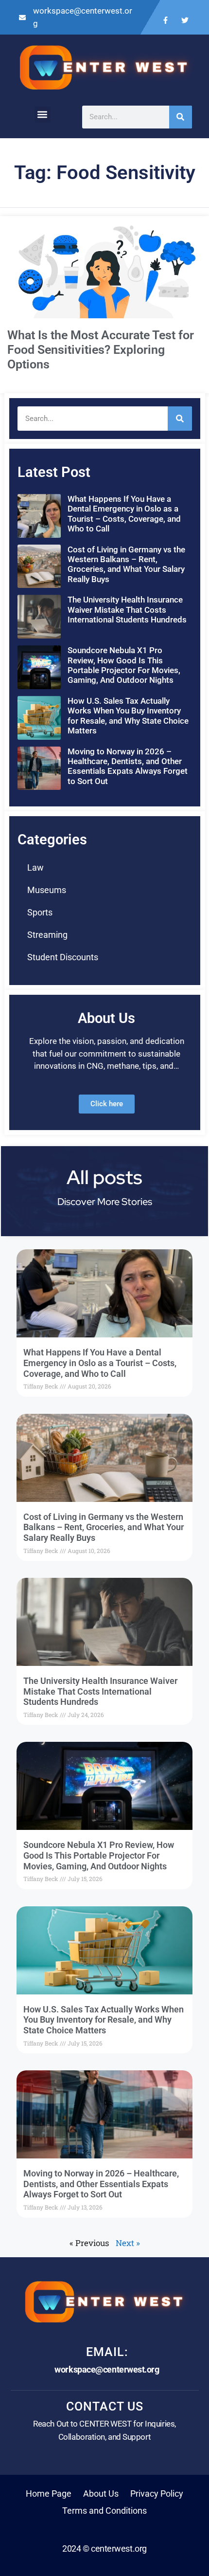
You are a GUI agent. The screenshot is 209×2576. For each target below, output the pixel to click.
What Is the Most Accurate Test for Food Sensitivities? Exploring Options (101, 350)
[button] (43, 115)
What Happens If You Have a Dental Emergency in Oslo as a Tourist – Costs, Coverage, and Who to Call (124, 514)
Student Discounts (63, 957)
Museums (47, 890)
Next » (128, 2243)
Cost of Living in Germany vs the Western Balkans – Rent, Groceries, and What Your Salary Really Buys (126, 564)
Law (35, 868)
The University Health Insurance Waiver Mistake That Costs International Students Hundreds (127, 610)
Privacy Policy (157, 2494)
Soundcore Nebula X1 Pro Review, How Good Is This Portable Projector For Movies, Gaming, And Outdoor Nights (124, 665)
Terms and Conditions (104, 2511)
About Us (101, 2494)
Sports (40, 912)
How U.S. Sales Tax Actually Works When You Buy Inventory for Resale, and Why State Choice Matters (128, 716)
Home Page (49, 2494)
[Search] (181, 117)
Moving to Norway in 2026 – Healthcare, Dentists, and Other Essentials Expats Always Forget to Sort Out (128, 766)
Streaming (47, 935)
